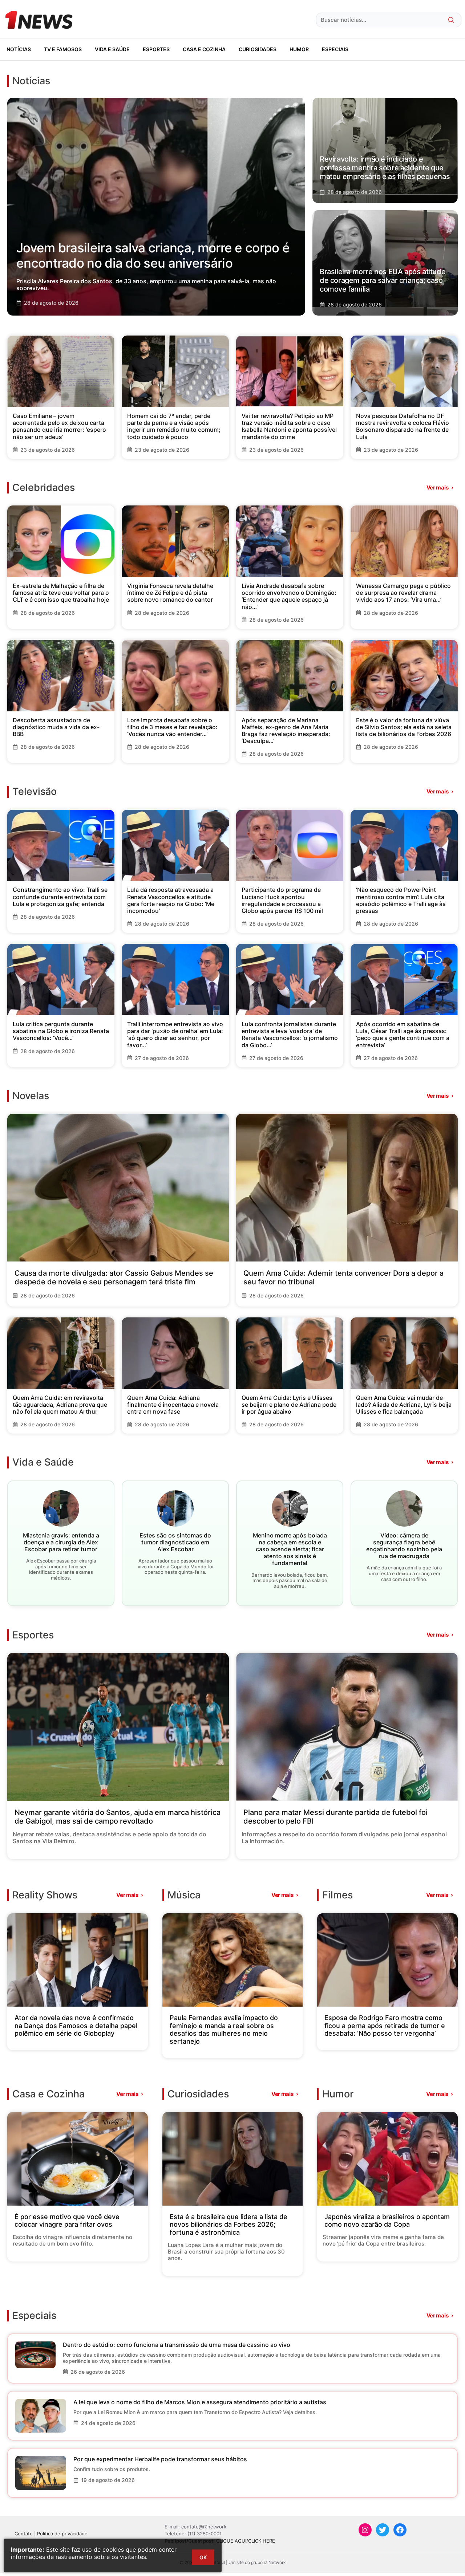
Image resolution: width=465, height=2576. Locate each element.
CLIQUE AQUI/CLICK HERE (246, 2541)
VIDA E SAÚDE (112, 49)
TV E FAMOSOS (63, 49)
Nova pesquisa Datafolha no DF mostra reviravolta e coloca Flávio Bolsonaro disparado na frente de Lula (403, 426)
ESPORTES (156, 49)
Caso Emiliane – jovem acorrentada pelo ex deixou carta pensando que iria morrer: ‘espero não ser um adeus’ (59, 426)
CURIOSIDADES (258, 49)
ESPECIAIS (335, 49)
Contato (24, 2534)
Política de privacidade (62, 2534)
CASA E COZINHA (204, 49)
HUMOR (299, 49)
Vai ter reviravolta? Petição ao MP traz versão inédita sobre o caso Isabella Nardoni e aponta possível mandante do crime (289, 426)
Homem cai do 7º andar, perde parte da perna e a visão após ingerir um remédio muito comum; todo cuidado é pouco (174, 426)
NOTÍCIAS (19, 49)
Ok (203, 2557)
